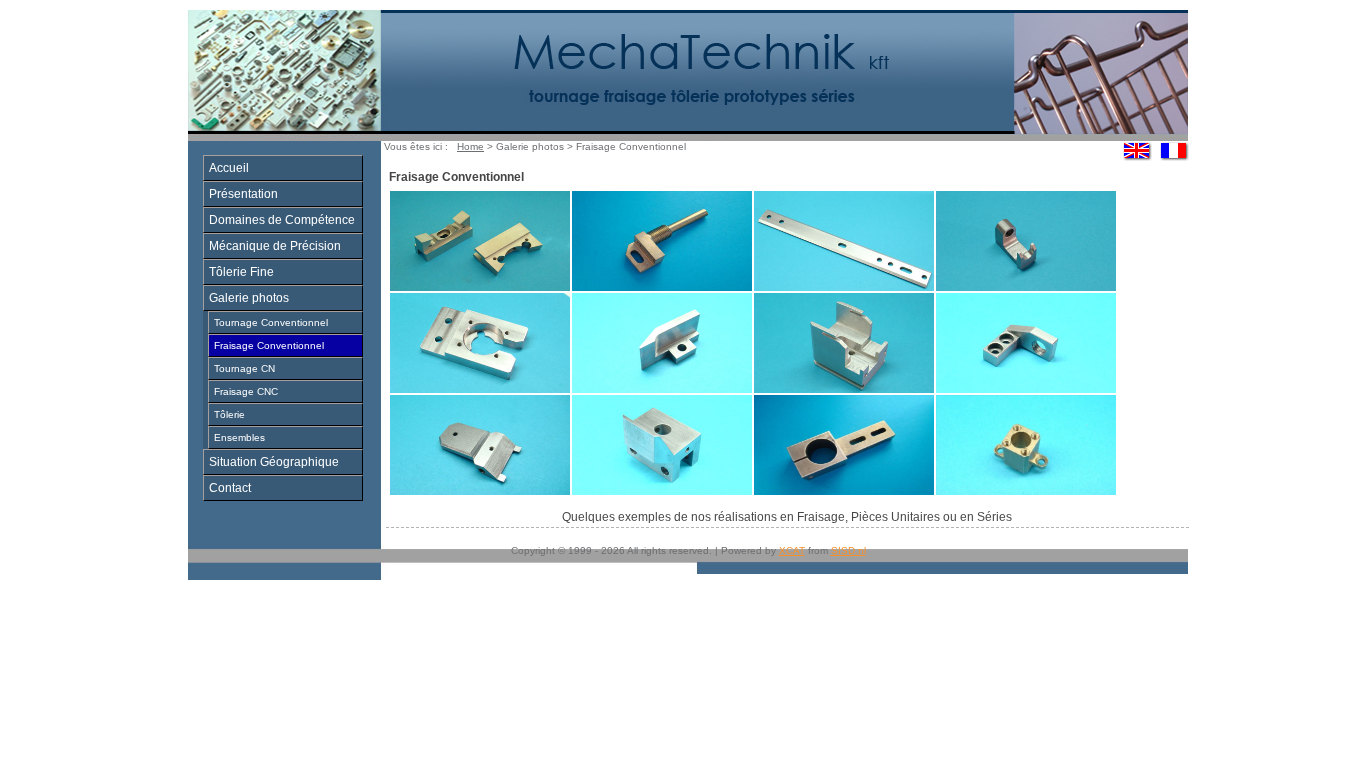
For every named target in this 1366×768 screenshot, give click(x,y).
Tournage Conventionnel (271, 322)
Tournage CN (244, 368)
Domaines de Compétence (282, 220)
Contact (230, 488)
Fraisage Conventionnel (269, 345)
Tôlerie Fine (241, 272)
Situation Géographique (274, 462)
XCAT (792, 550)
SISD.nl (848, 550)
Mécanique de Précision (275, 246)
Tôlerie (229, 414)
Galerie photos (249, 298)
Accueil (229, 168)
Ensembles (239, 437)
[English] (1137, 158)
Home (470, 146)
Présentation (243, 194)
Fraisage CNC (246, 391)
